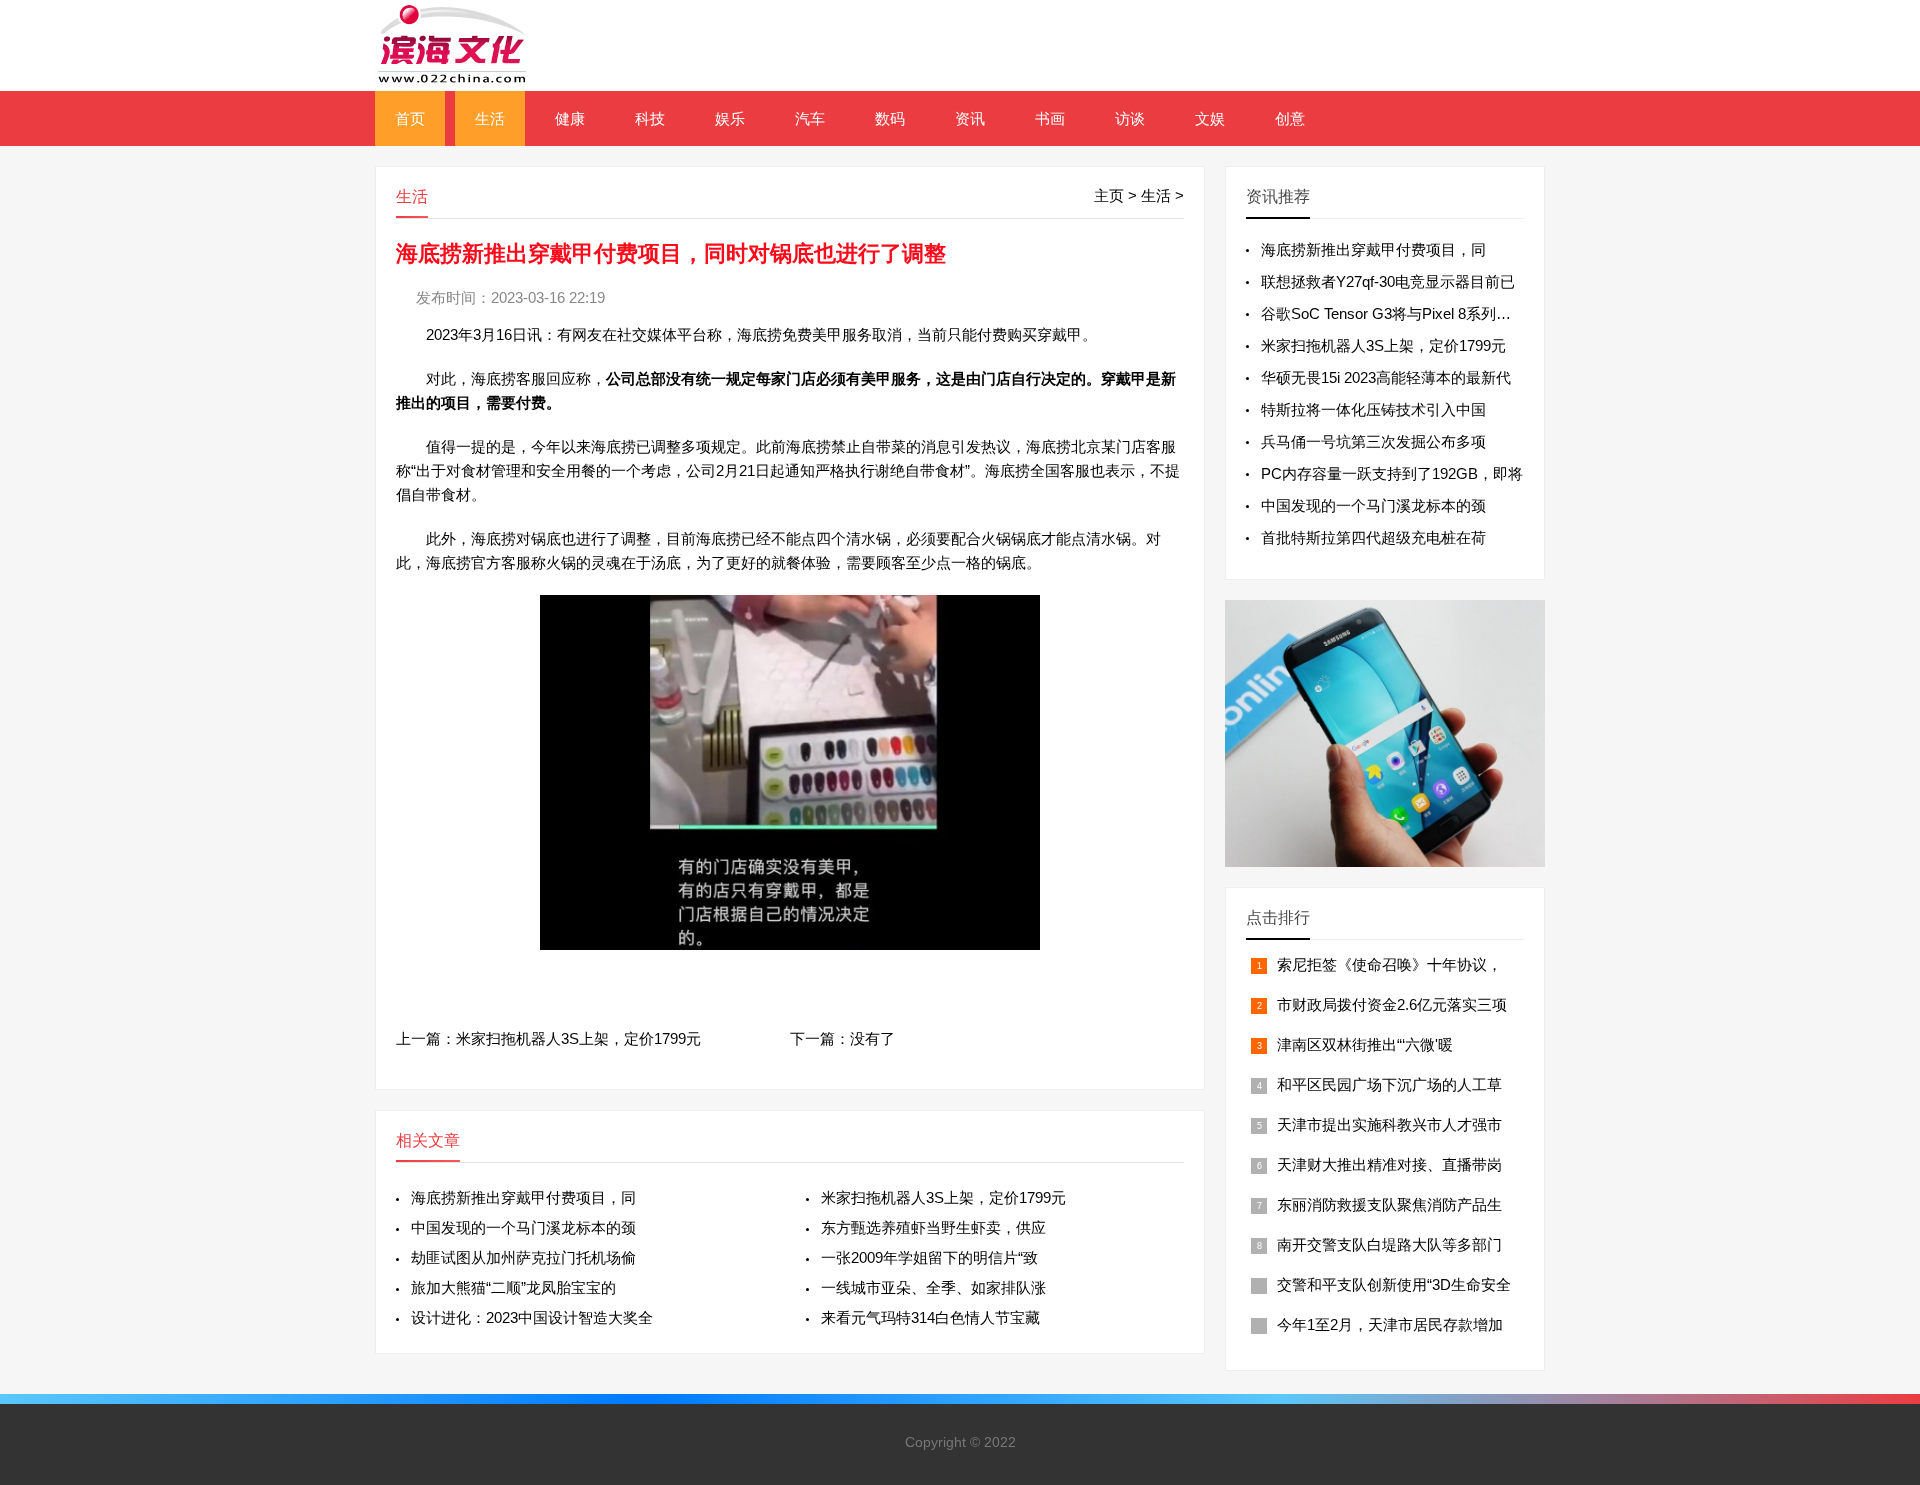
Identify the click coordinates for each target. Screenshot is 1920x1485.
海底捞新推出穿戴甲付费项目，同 (523, 1197)
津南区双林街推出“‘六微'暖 (1365, 1044)
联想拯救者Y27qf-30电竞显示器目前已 (1388, 281)
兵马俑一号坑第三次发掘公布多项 (1373, 441)
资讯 (970, 118)
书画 (1050, 118)
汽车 (810, 118)
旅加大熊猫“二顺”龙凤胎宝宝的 (513, 1287)
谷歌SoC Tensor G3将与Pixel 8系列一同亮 (1401, 313)
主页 (1109, 195)
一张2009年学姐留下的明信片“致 (929, 1257)
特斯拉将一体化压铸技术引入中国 (1373, 409)
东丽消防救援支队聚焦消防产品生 (1389, 1204)
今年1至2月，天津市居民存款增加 (1390, 1324)
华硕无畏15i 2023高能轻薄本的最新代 (1386, 377)
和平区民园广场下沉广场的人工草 (1389, 1084)
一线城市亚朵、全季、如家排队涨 (933, 1287)
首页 (410, 118)
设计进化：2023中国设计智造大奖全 (532, 1317)
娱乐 (730, 118)
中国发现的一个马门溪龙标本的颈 (523, 1227)
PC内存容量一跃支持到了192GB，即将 (1392, 473)
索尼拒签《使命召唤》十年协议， (1389, 964)
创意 (1290, 118)
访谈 (1130, 118)
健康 (570, 118)
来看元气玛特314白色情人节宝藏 (930, 1317)
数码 (890, 118)
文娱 (1210, 118)
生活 (490, 118)
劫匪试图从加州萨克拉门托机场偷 (523, 1257)
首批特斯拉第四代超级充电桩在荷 (1373, 537)
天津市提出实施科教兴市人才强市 (1389, 1124)
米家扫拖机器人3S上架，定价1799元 (578, 1038)
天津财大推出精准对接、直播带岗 (1389, 1164)
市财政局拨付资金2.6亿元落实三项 (1392, 1004)
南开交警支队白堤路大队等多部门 (1389, 1244)
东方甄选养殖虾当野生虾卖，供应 (933, 1227)
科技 (650, 118)
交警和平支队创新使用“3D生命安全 (1394, 1284)
